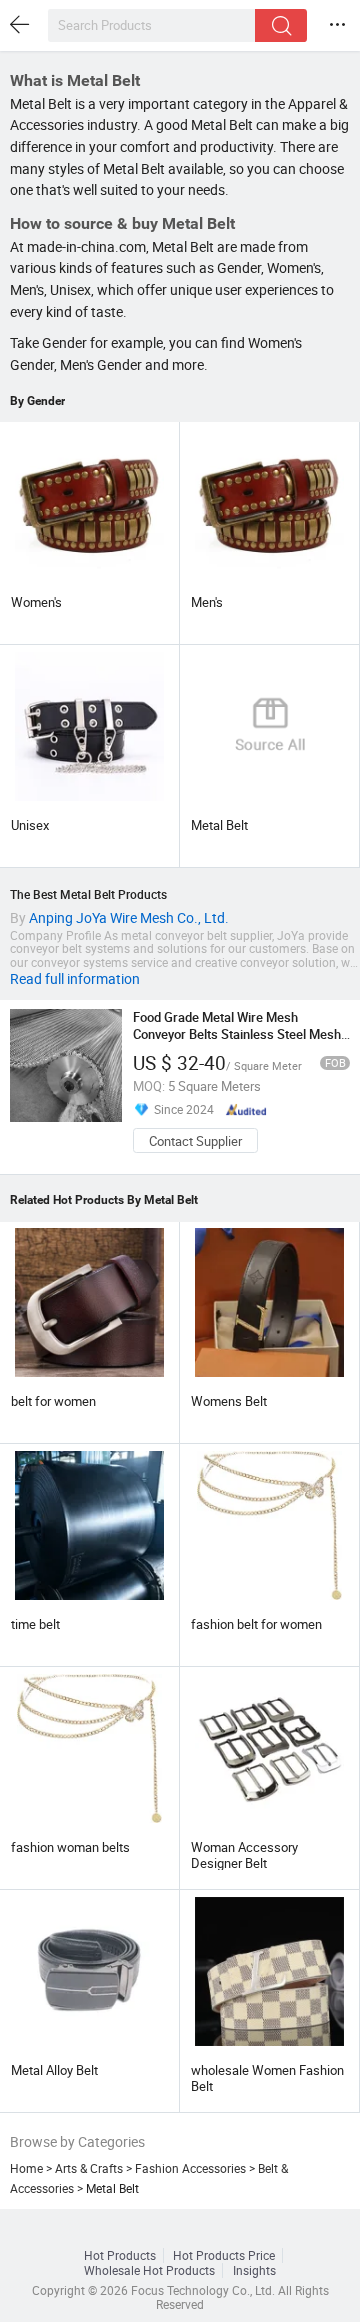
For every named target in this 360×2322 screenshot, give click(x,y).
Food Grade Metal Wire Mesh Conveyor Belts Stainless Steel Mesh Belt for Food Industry (237, 1033)
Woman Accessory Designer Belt (244, 1855)
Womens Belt (229, 1401)
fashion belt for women (256, 1624)
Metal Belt (219, 825)
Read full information (75, 979)
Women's (36, 602)
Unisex (30, 825)
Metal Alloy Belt (54, 2070)
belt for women (53, 1401)
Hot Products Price (224, 2255)
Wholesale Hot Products (149, 2270)
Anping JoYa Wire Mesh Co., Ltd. (129, 917)
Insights (254, 2270)
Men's (207, 602)
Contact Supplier (195, 1141)
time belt (35, 1624)
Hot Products (120, 2255)
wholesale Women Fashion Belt (267, 2078)
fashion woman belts (70, 1847)
